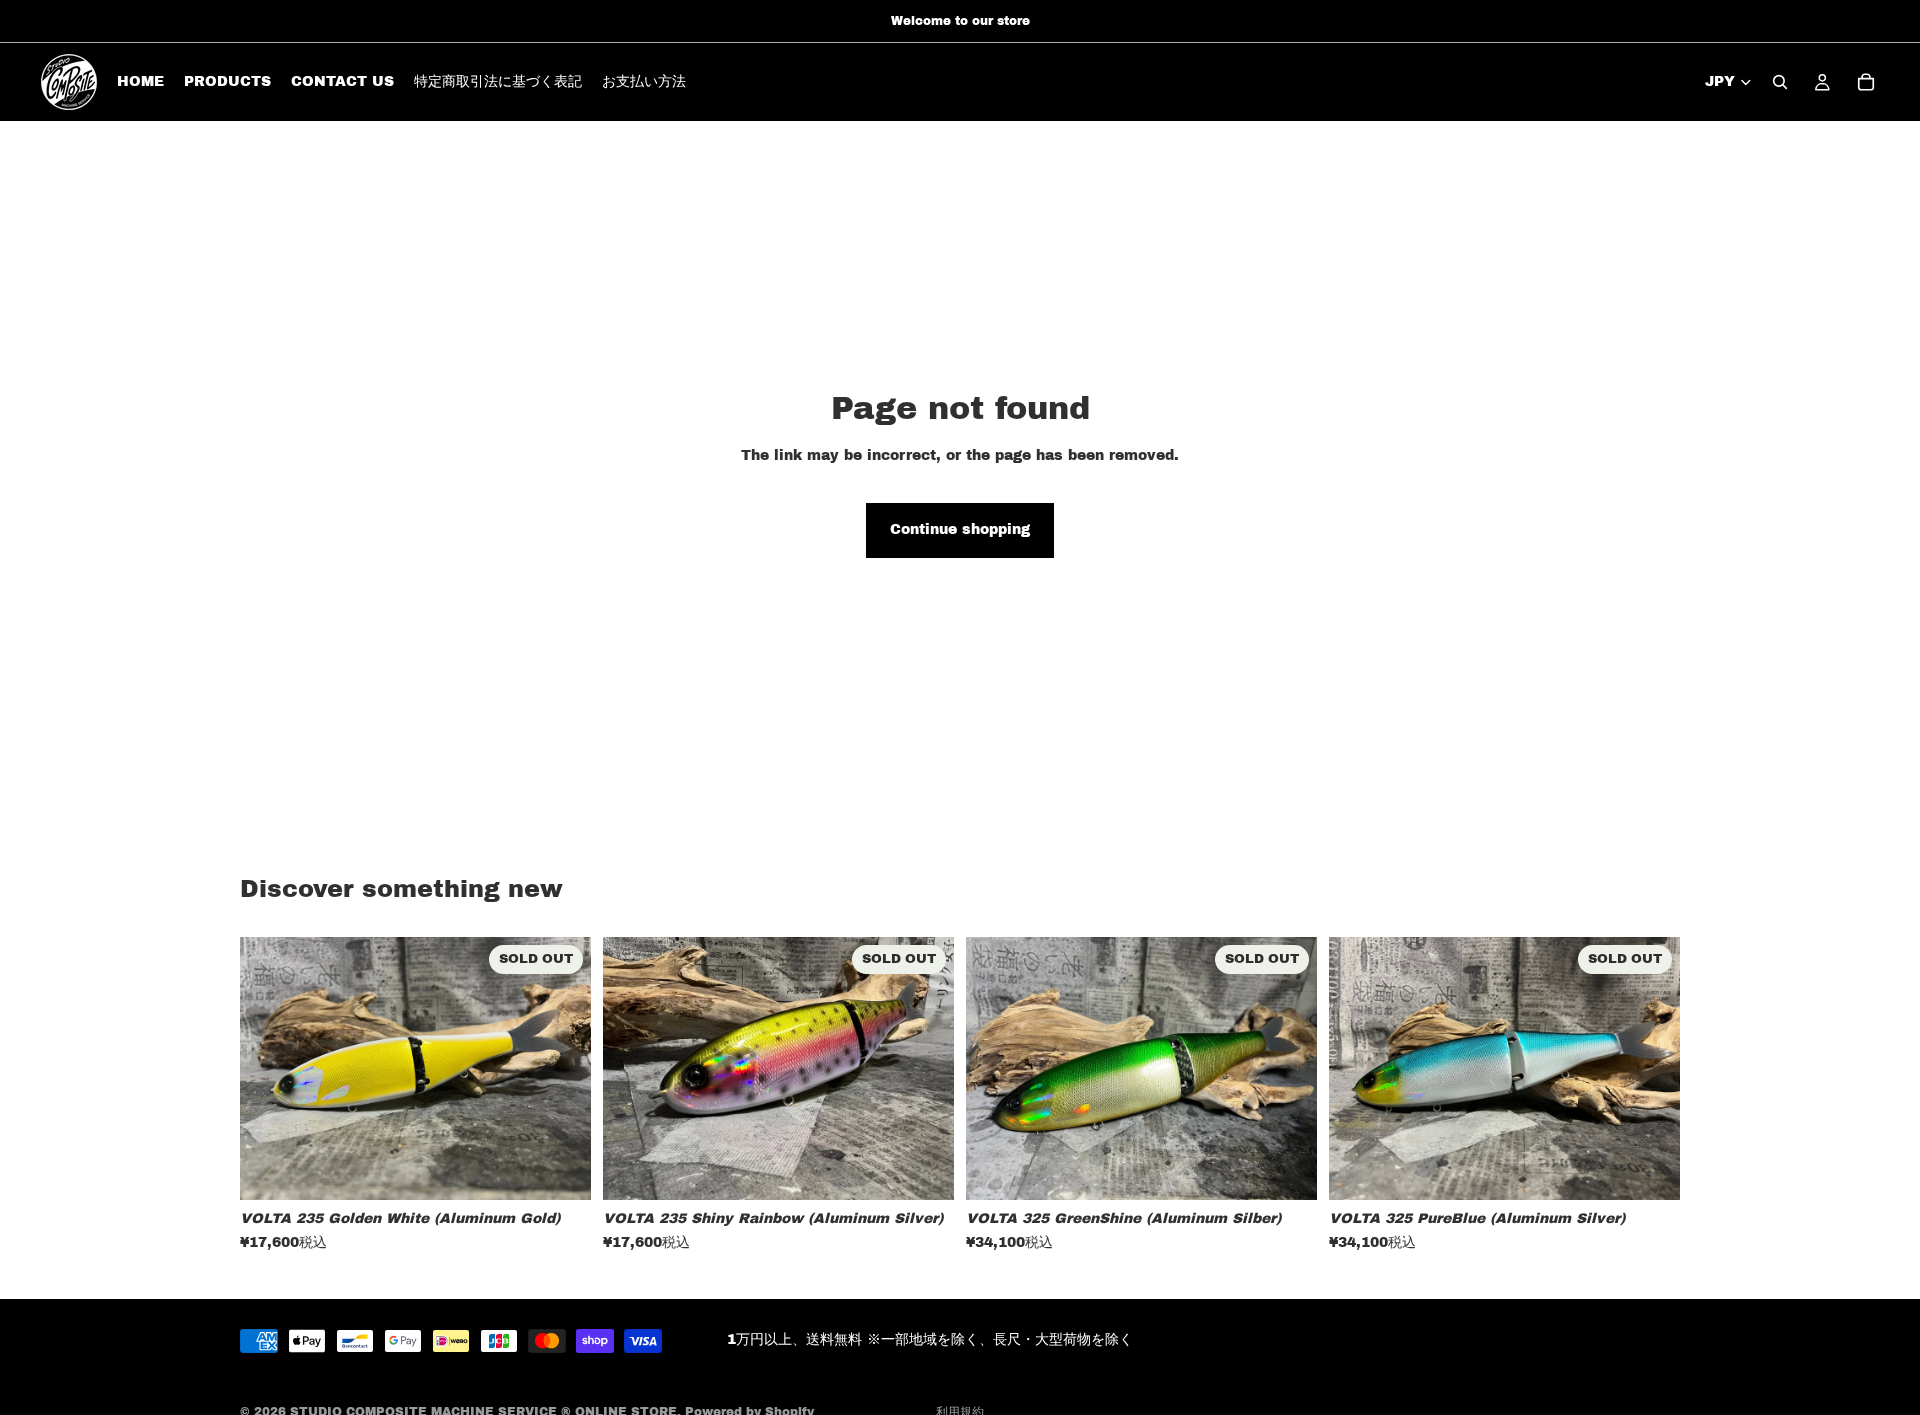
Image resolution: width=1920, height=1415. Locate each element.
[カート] (1866, 82)
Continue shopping (960, 529)
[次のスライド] (561, 1069)
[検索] (1780, 82)
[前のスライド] (270, 1069)
